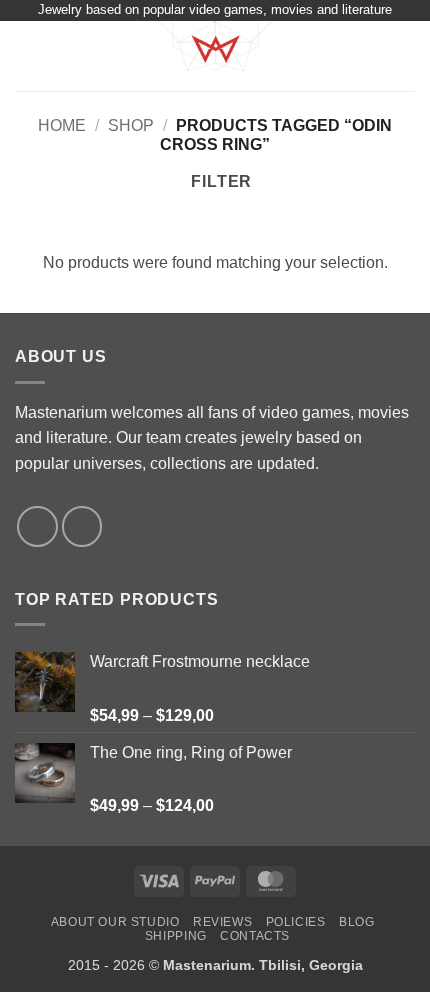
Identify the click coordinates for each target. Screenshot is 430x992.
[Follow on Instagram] (82, 526)
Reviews (222, 922)
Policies (296, 922)
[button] (27, 55)
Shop (131, 125)
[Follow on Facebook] (37, 526)
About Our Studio (115, 922)
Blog (356, 922)
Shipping (176, 936)
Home (62, 125)
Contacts (255, 936)
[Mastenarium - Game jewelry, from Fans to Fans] (215, 56)
